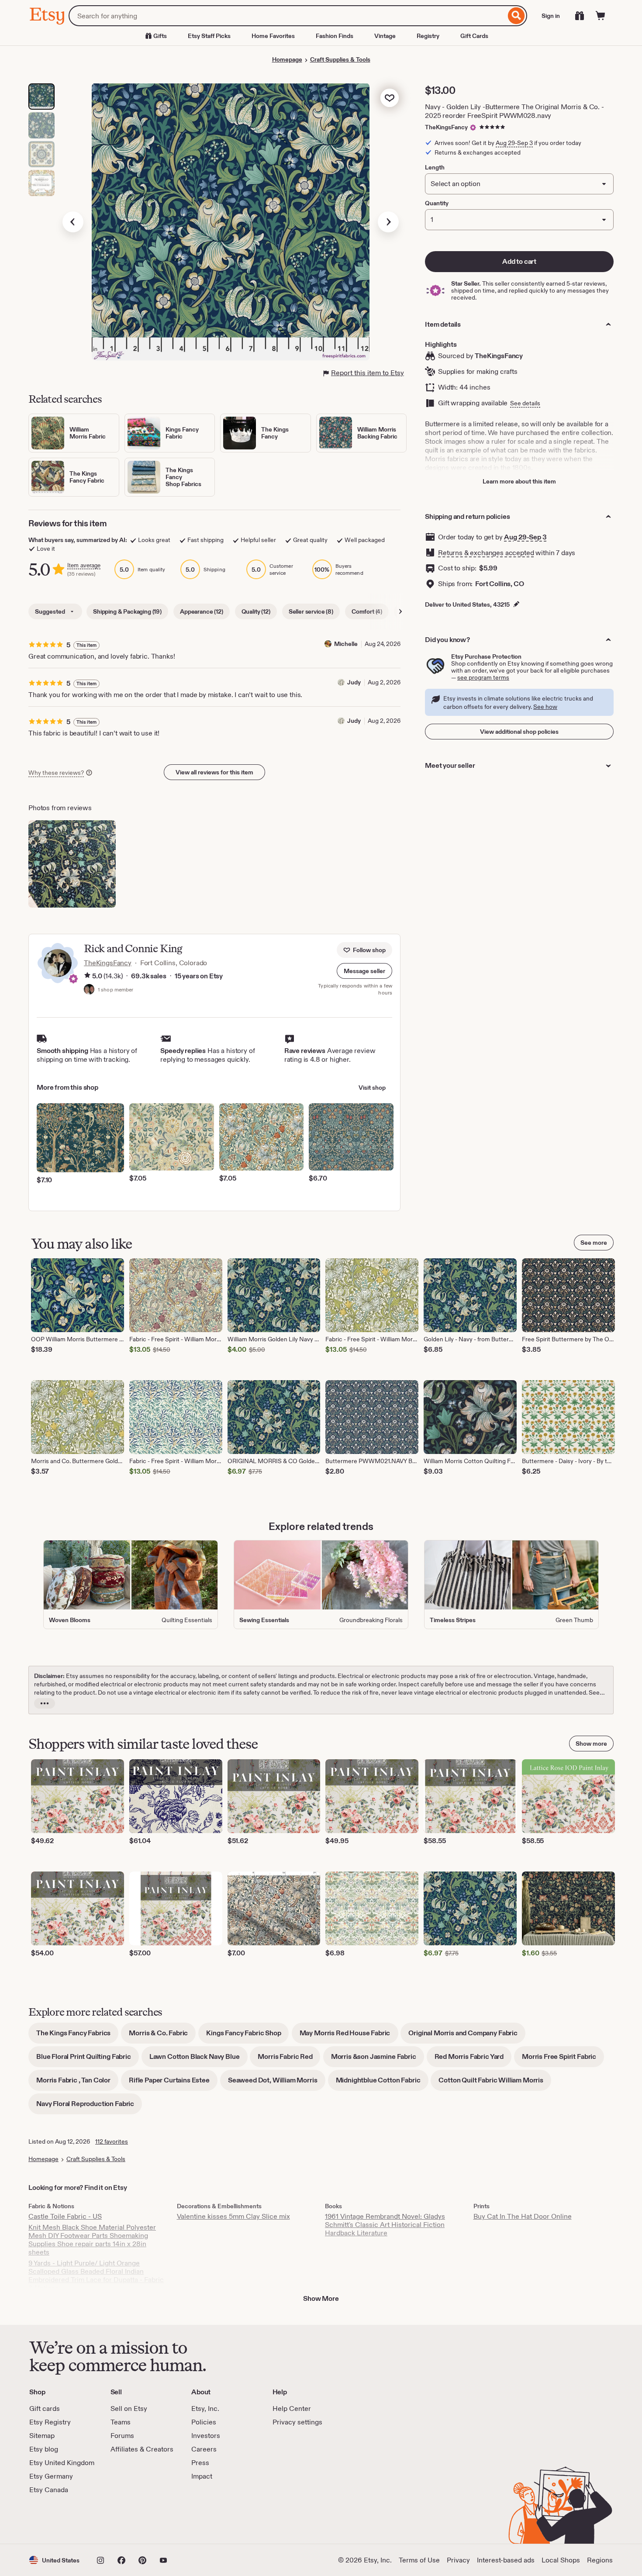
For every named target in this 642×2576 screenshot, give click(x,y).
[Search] (516, 16)
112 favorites (112, 2141)
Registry (428, 36)
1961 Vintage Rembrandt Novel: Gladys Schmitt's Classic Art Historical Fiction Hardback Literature (385, 2225)
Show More (321, 2298)
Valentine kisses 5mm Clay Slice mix (233, 2216)
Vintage (385, 36)
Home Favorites (273, 36)
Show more (591, 1744)
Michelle (346, 644)
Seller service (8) (311, 611)
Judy (354, 682)
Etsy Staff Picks (209, 36)
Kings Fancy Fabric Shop (247, 2036)
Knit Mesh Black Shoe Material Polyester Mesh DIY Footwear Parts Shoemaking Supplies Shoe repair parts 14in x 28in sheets (92, 2240)
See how (545, 707)
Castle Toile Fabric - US (65, 2216)
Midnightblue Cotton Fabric (382, 2083)
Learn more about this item (519, 481)
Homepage (287, 59)
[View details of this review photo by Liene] (72, 864)
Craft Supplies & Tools (340, 59)
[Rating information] (87, 976)
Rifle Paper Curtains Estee (173, 2083)
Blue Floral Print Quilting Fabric (88, 2060)
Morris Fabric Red (289, 2060)
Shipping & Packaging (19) (127, 611)
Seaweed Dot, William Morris (277, 2083)
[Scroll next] (400, 611)
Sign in (551, 16)
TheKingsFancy (446, 127)
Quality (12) (256, 611)
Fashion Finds (335, 36)
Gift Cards (474, 36)
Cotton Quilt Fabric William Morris (495, 2083)
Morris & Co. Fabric (162, 2036)
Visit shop (372, 1088)
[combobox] (287, 16)
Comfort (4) (367, 611)
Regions (600, 2560)
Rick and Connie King (133, 948)
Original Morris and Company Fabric (467, 2036)
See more (594, 1243)
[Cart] (601, 16)
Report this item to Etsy (368, 373)
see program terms (483, 677)
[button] (364, 971)
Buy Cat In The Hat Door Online (523, 2216)
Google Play (125, 2519)
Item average (84, 565)
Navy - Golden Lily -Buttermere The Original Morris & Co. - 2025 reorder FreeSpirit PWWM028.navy (514, 111)
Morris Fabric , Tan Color (77, 2083)
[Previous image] (73, 222)
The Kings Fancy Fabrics (77, 2036)
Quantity (437, 203)
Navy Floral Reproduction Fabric (89, 2107)
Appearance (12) (202, 611)
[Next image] (388, 222)
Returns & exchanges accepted (486, 553)
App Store (59, 2519)
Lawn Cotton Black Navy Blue (198, 2060)
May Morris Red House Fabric (349, 2036)
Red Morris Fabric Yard (473, 2060)
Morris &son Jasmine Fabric (378, 2060)
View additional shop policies (519, 732)
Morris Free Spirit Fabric (563, 2060)
